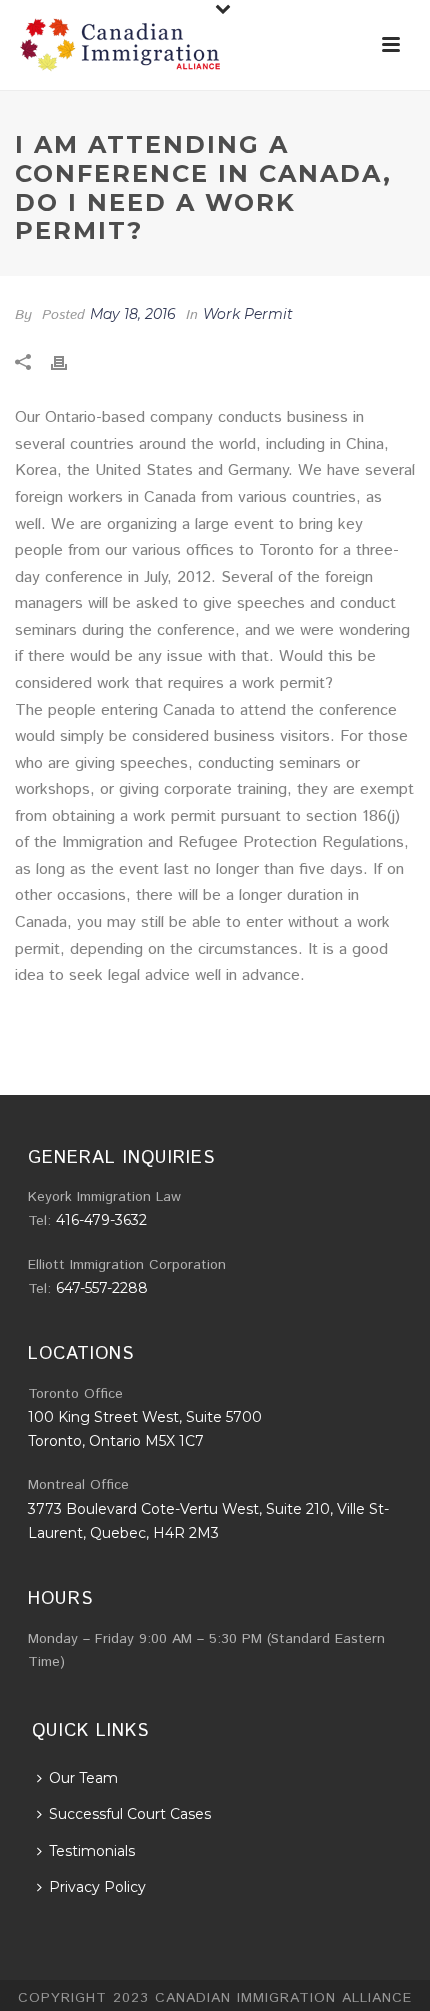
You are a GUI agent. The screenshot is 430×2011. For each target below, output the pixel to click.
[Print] (69, 362)
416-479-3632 (101, 1220)
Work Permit (248, 314)
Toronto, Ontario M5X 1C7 (116, 1441)
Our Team (83, 1778)
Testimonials (92, 1851)
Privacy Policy (97, 1887)
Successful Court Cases (130, 1814)
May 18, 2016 (133, 314)
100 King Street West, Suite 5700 (145, 1417)
